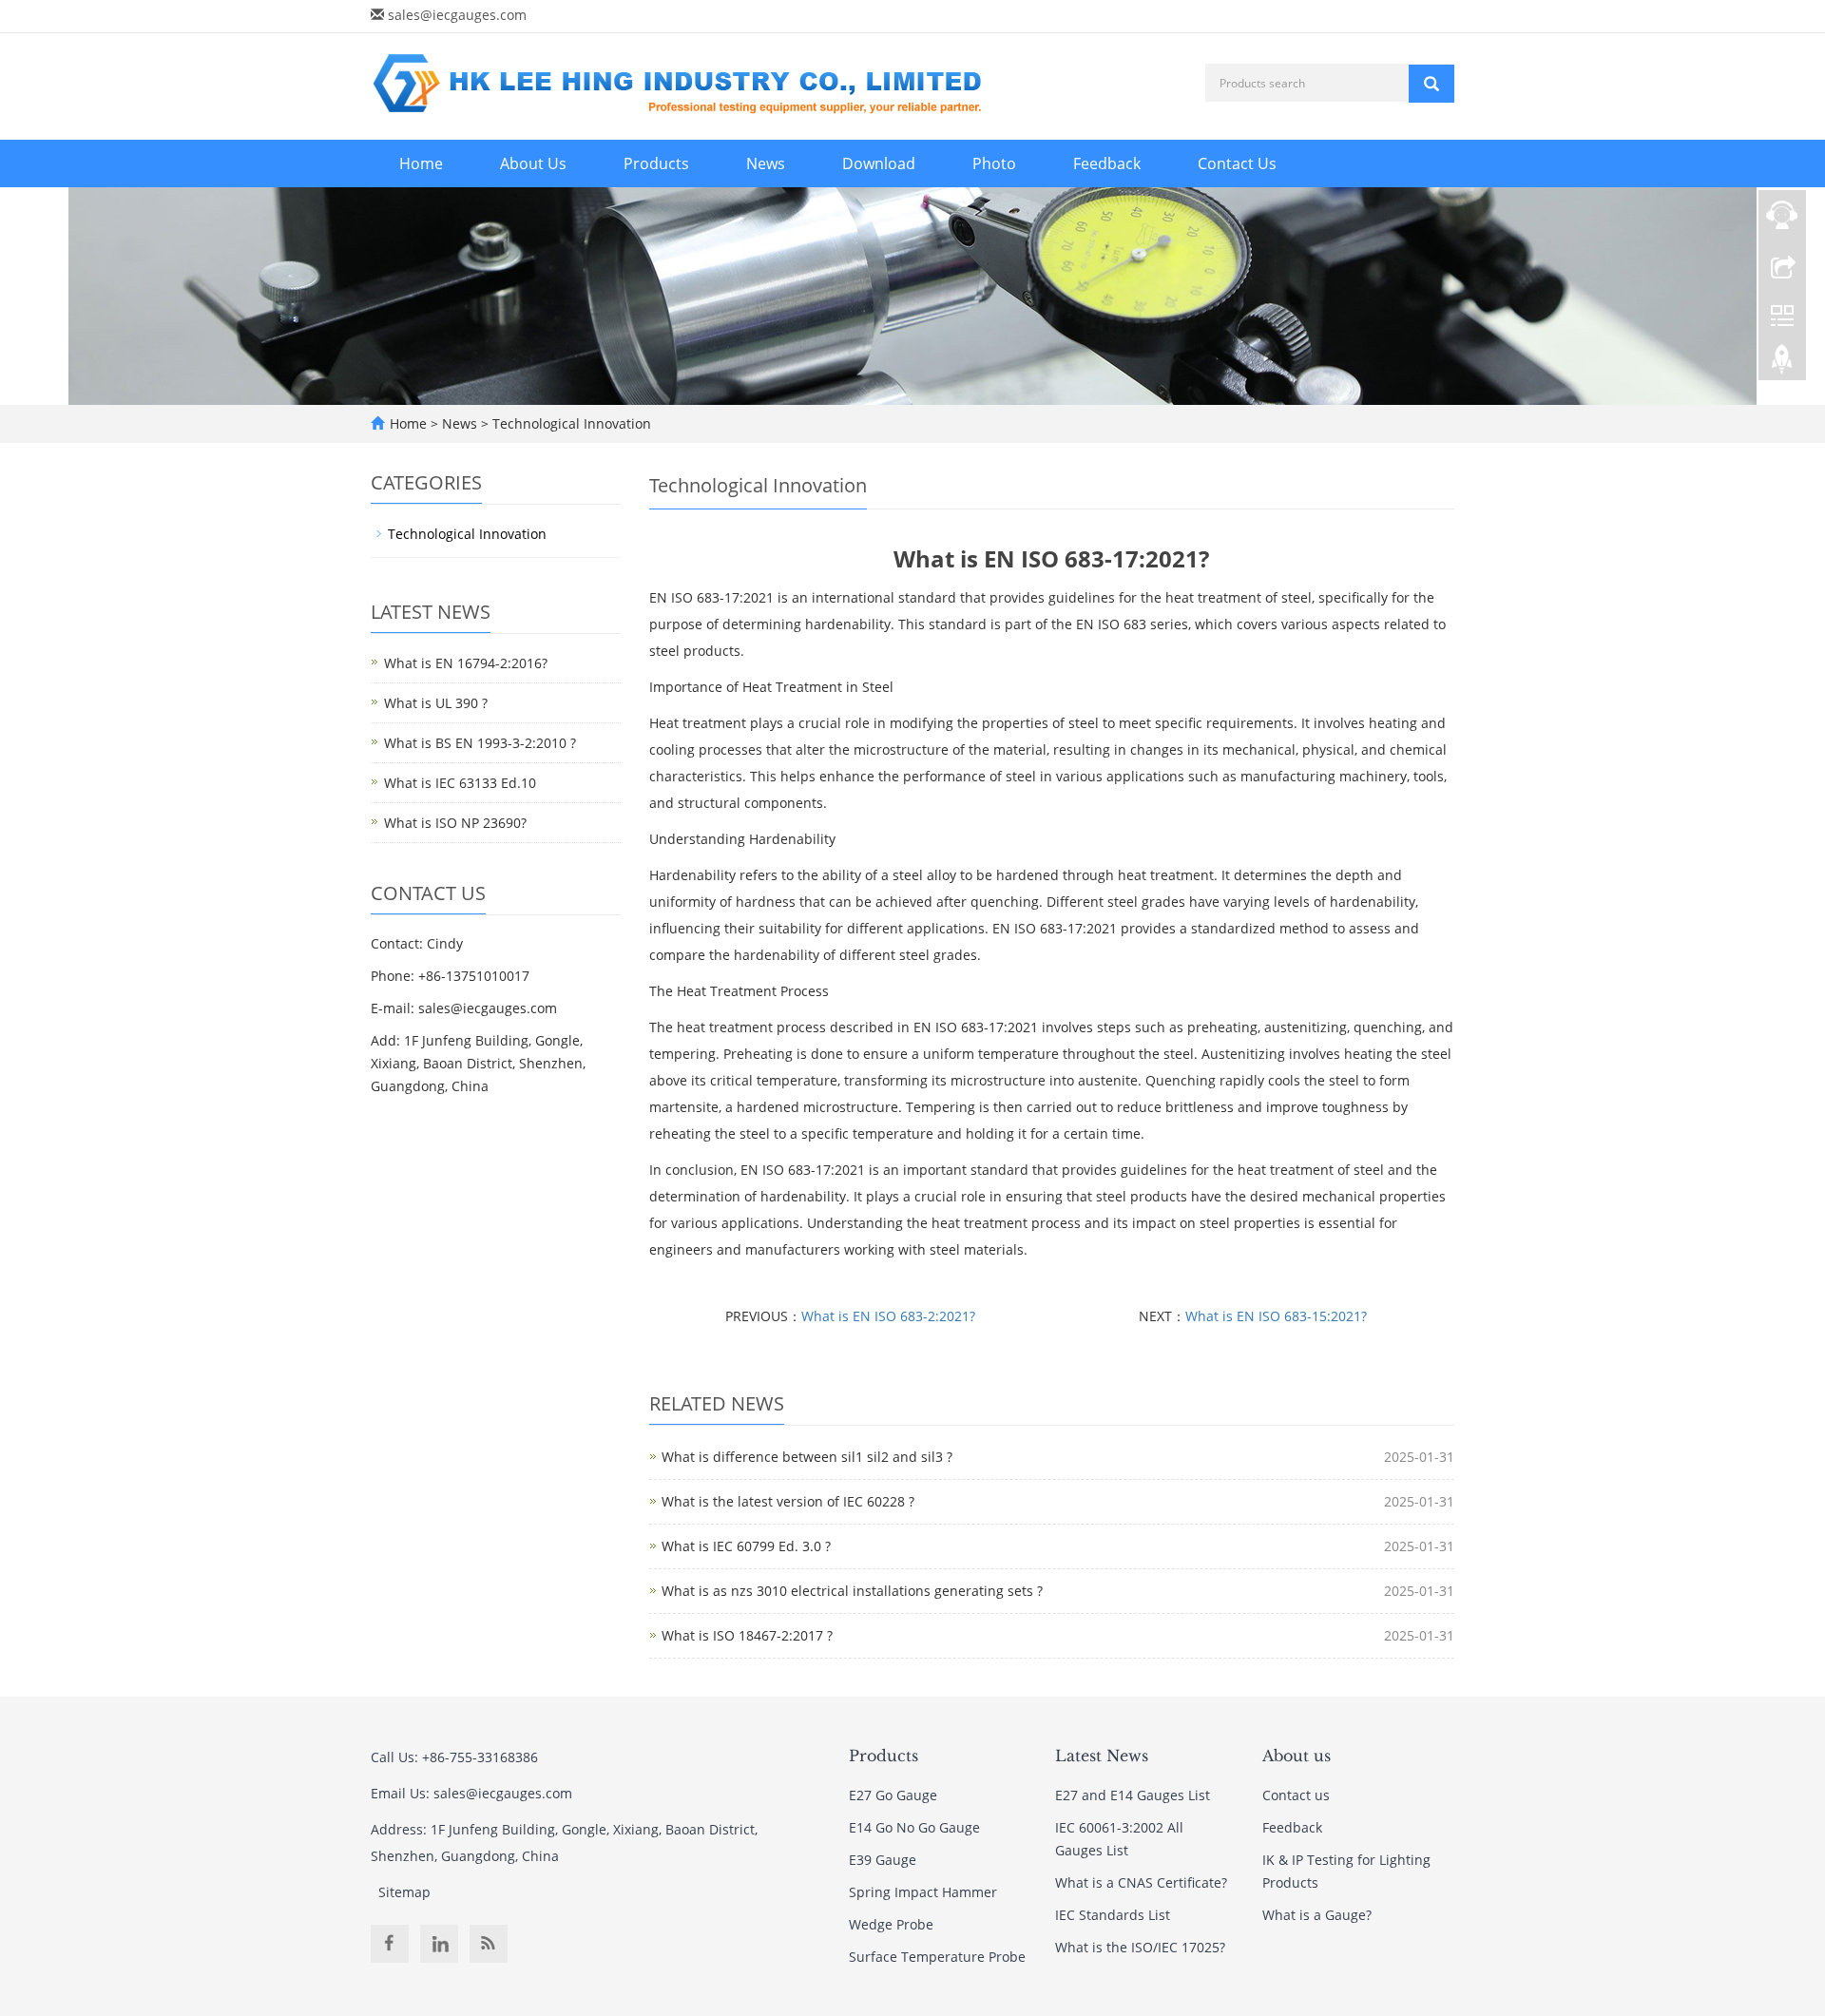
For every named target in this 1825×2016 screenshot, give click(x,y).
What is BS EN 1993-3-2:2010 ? (480, 743)
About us (1297, 1756)
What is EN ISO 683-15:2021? (1276, 1316)
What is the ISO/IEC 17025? (1140, 1947)
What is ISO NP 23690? (455, 823)
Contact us (1296, 1795)
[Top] (1782, 364)
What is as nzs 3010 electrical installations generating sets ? (852, 1591)
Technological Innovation (570, 423)
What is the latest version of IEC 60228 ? (788, 1501)
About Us (533, 163)
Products (656, 163)
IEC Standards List (1113, 1915)
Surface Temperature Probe (937, 1957)
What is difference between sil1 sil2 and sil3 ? (807, 1457)
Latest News (1102, 1756)
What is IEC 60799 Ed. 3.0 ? (746, 1546)
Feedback (1107, 163)
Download (879, 163)
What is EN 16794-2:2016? (466, 663)
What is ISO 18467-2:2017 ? (747, 1635)
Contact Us (1237, 163)
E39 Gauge (883, 1860)
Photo (994, 163)
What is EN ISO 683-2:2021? (888, 1316)
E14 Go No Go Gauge (914, 1827)
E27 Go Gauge (893, 1795)
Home (421, 163)
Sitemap (404, 1892)
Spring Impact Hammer (923, 1892)
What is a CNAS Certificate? (1141, 1882)
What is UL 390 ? (436, 703)
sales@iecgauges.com (457, 15)
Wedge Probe (891, 1924)
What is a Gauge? (1317, 1915)
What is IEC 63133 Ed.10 (460, 783)
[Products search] (1431, 84)
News (766, 163)
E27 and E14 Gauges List (1133, 1795)
